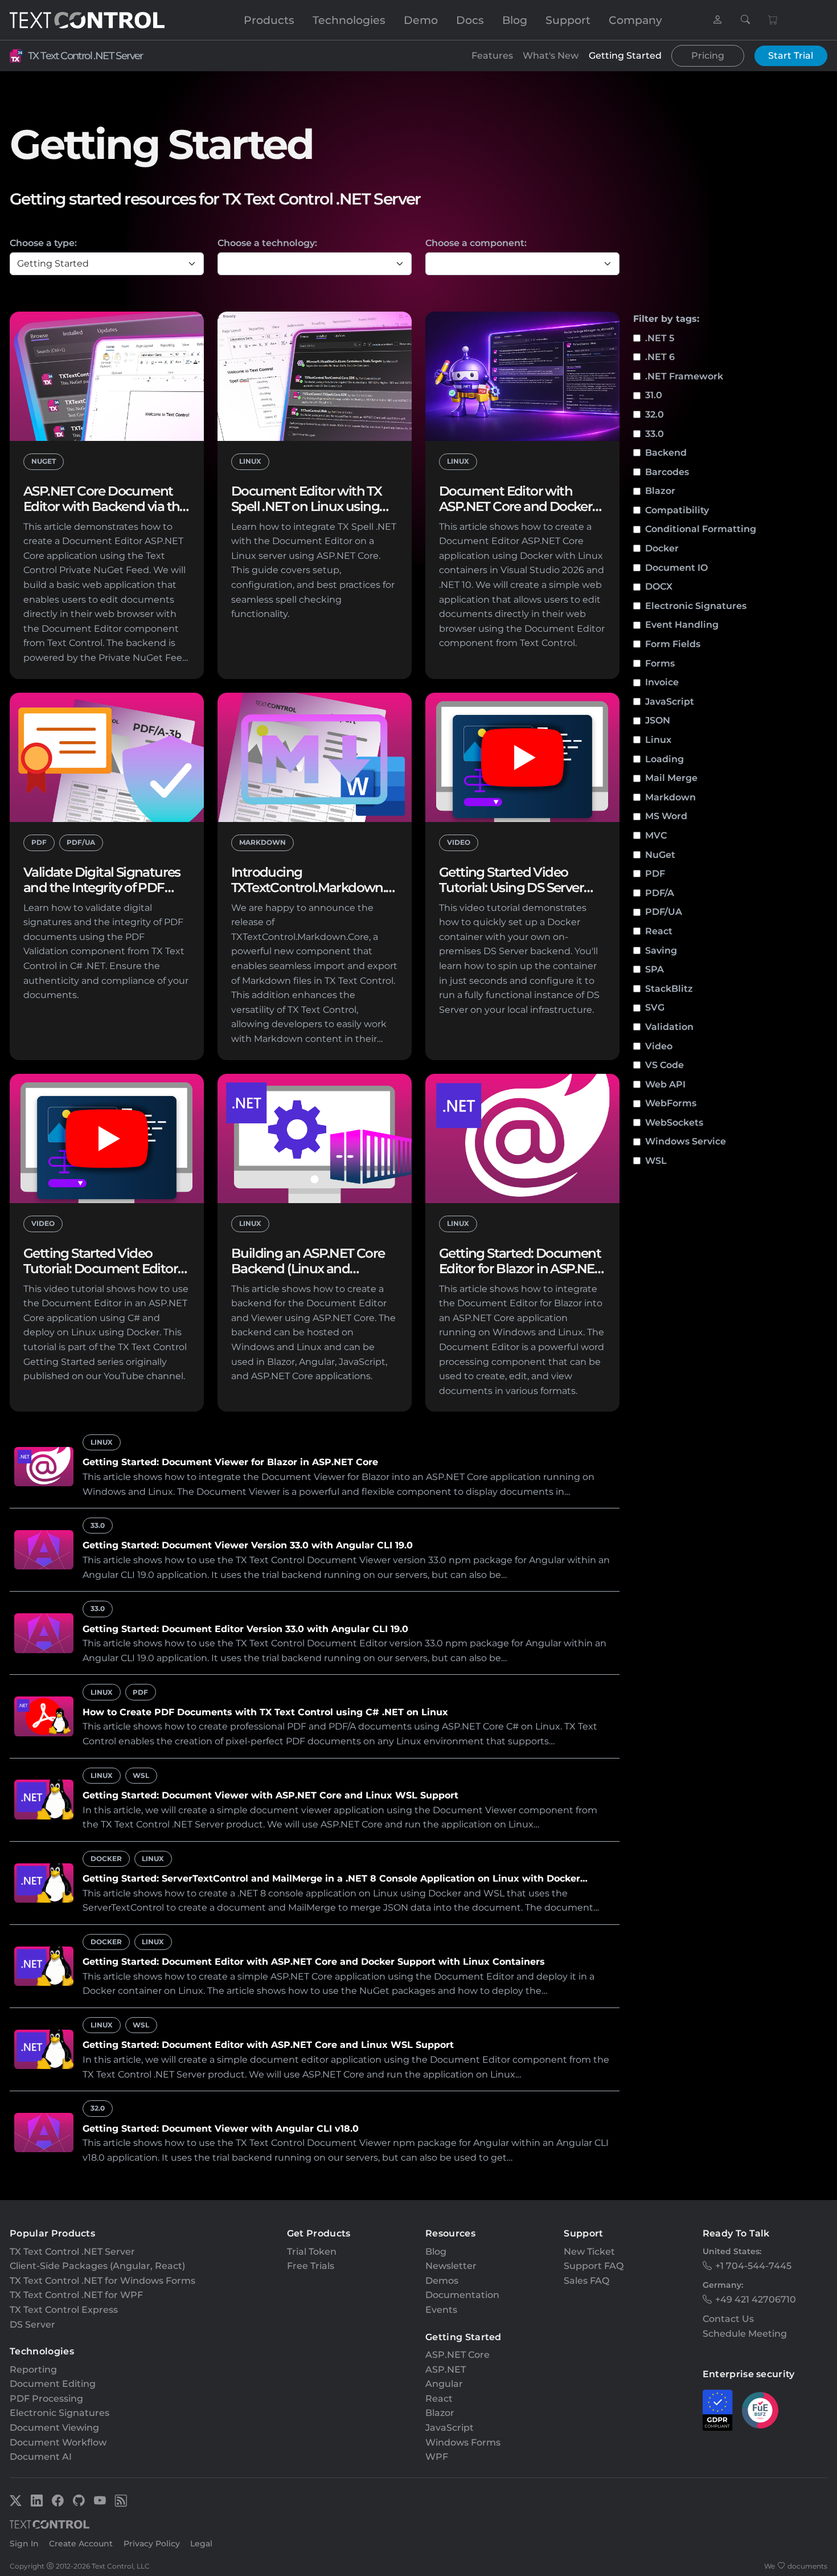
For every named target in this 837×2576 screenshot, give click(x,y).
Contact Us (728, 2319)
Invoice (662, 682)
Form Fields (673, 644)
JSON (658, 720)
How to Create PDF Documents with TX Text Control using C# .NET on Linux (265, 1712)
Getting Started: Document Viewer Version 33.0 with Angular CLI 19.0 (248, 1545)
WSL (656, 1161)
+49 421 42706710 (756, 2299)
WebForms (671, 1103)
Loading (664, 759)
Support (568, 20)
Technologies (349, 20)
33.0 (655, 434)
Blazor (660, 491)
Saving (661, 950)
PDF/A (660, 893)
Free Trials (311, 2266)
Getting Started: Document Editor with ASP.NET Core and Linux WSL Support (268, 2045)
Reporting (33, 2369)
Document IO (676, 568)
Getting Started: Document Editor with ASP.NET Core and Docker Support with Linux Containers (314, 1962)
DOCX (659, 586)
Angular (444, 2384)
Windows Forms (463, 2442)
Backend (666, 453)
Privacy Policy (152, 2544)
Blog (515, 20)
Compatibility (677, 510)
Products (269, 20)
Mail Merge (671, 778)
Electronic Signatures (696, 606)
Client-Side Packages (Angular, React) (97, 2266)
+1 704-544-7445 (753, 2266)
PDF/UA (664, 912)
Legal (201, 2544)
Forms (660, 663)
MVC (656, 835)
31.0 (654, 395)
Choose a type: (43, 243)
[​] (717, 20)
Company (635, 20)
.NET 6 (660, 357)
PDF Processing (46, 2399)
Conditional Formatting (701, 529)
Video (659, 1046)
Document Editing (53, 2384)
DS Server (32, 2324)
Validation (669, 1027)
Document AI (41, 2457)
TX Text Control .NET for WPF (76, 2295)
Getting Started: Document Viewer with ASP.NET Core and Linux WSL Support (270, 1795)
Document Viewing (54, 2428)
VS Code (664, 1065)
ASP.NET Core (458, 2355)
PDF (655, 874)
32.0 (655, 414)
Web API (665, 1084)
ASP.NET (446, 2369)
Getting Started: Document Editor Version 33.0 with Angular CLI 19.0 (245, 1629)
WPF (437, 2457)
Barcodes (667, 472)
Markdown (670, 797)
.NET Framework (684, 376)
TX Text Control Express (64, 2310)
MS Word (666, 816)
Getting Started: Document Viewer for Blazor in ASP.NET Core (230, 1462)
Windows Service (686, 1141)
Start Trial (791, 56)
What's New (551, 56)
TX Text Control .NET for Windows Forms (102, 2281)
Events (441, 2310)
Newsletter (451, 2266)
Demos (442, 2281)
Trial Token (312, 2252)
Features (492, 56)
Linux (658, 740)
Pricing (708, 56)
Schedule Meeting (745, 2334)
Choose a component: (476, 243)
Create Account (81, 2544)
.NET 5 (660, 338)
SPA (655, 969)
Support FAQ (594, 2266)
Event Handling (682, 625)
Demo (421, 20)
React (659, 931)
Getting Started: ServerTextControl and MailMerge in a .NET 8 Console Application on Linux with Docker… (335, 1878)
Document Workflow (58, 2442)
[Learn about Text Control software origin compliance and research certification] (760, 2410)
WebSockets (674, 1123)
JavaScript (670, 702)
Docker (662, 548)
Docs (470, 20)
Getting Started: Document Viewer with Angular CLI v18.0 (221, 2129)
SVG (655, 1007)
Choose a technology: (267, 243)
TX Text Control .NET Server (85, 56)
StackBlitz (669, 989)
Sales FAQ (586, 2281)
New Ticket (589, 2252)
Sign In (24, 2544)
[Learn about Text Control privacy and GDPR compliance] (718, 2410)
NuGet (660, 855)
